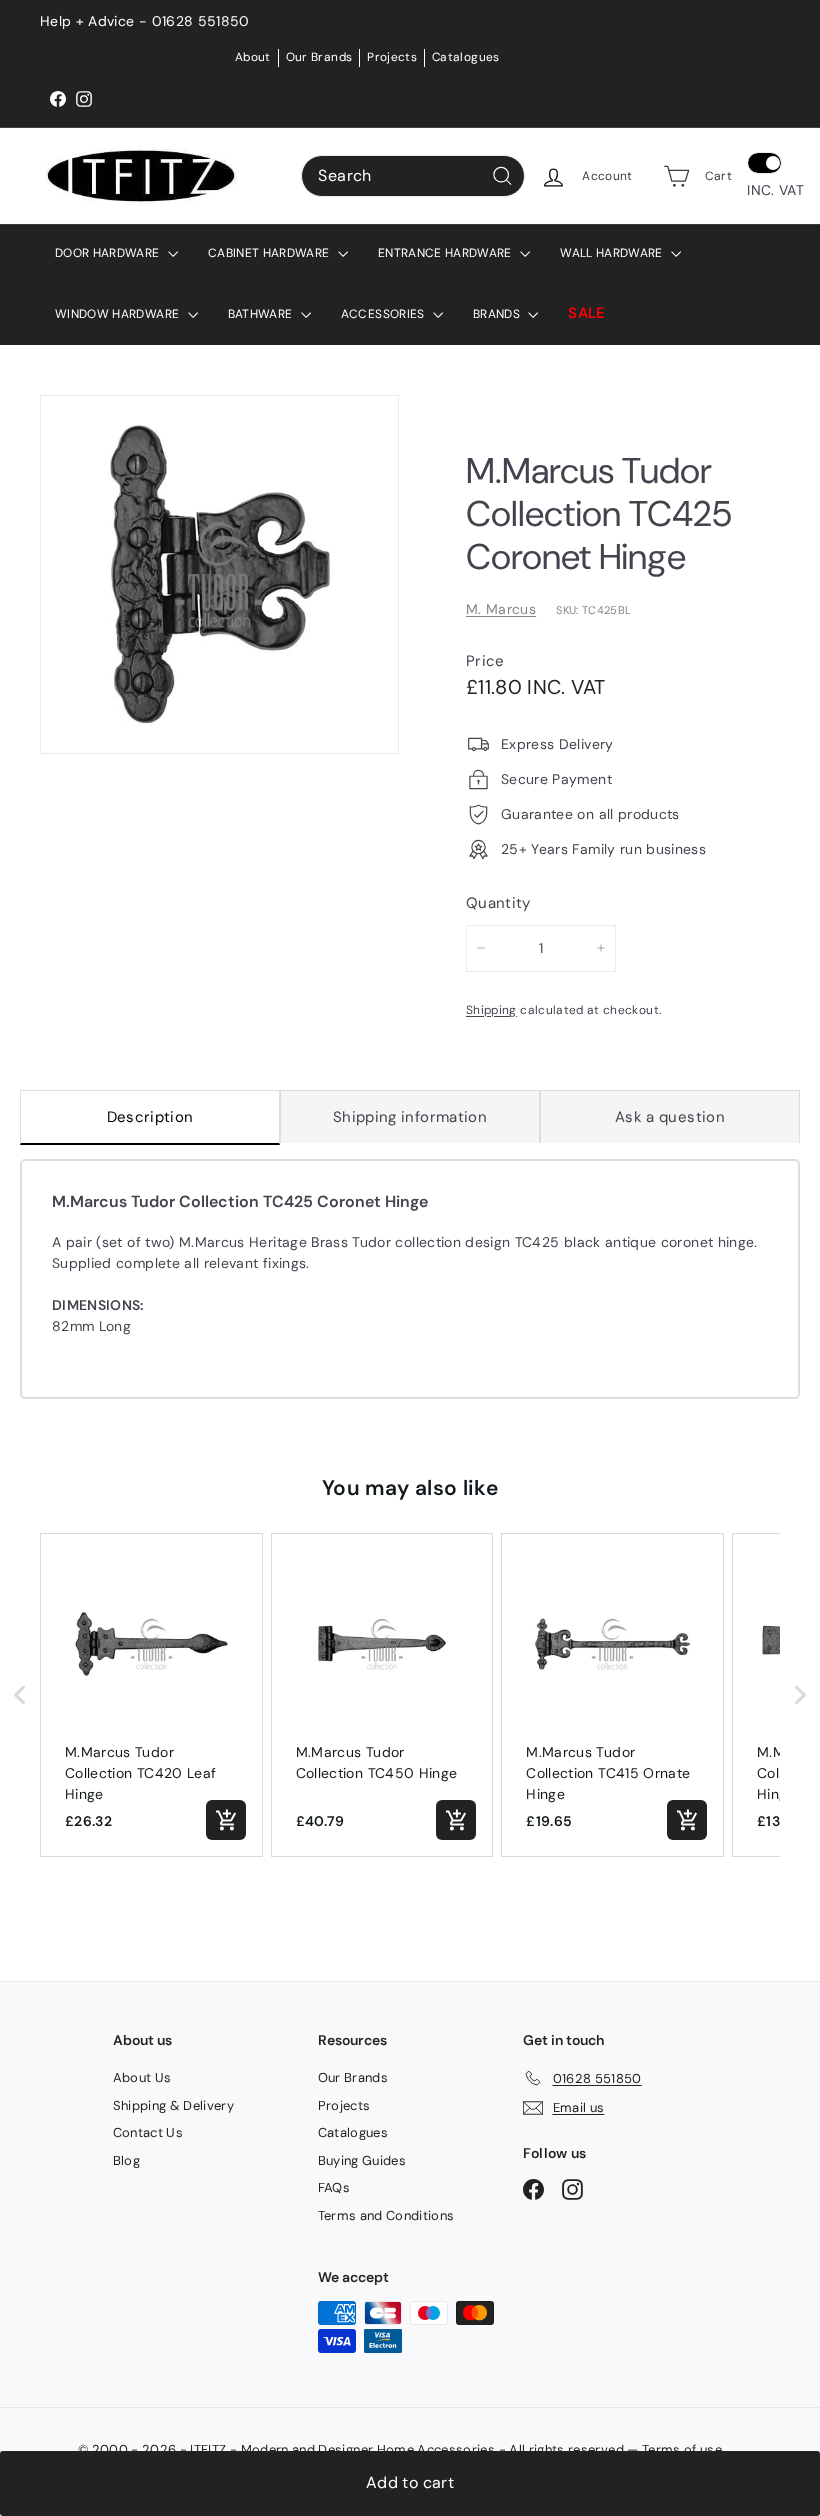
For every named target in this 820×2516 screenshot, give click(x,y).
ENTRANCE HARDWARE (446, 253)
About (253, 57)
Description (150, 1117)
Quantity (498, 903)
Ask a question (670, 1117)
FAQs (334, 2187)
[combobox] (413, 176)
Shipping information (410, 1117)
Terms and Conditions (386, 2215)
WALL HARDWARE (613, 253)
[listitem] (151, 1695)
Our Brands (319, 57)
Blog (126, 2160)
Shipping (491, 1010)
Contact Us (148, 2132)
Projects (392, 57)
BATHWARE (262, 314)
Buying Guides (362, 2160)
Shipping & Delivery (174, 2105)
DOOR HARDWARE (109, 253)
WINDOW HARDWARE (119, 314)
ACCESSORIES (384, 314)
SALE (586, 313)
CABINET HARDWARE (270, 253)
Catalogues (466, 57)
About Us (142, 2077)
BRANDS (498, 314)
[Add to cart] (226, 1820)
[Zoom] (219, 574)
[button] (20, 1695)
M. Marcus (501, 609)
